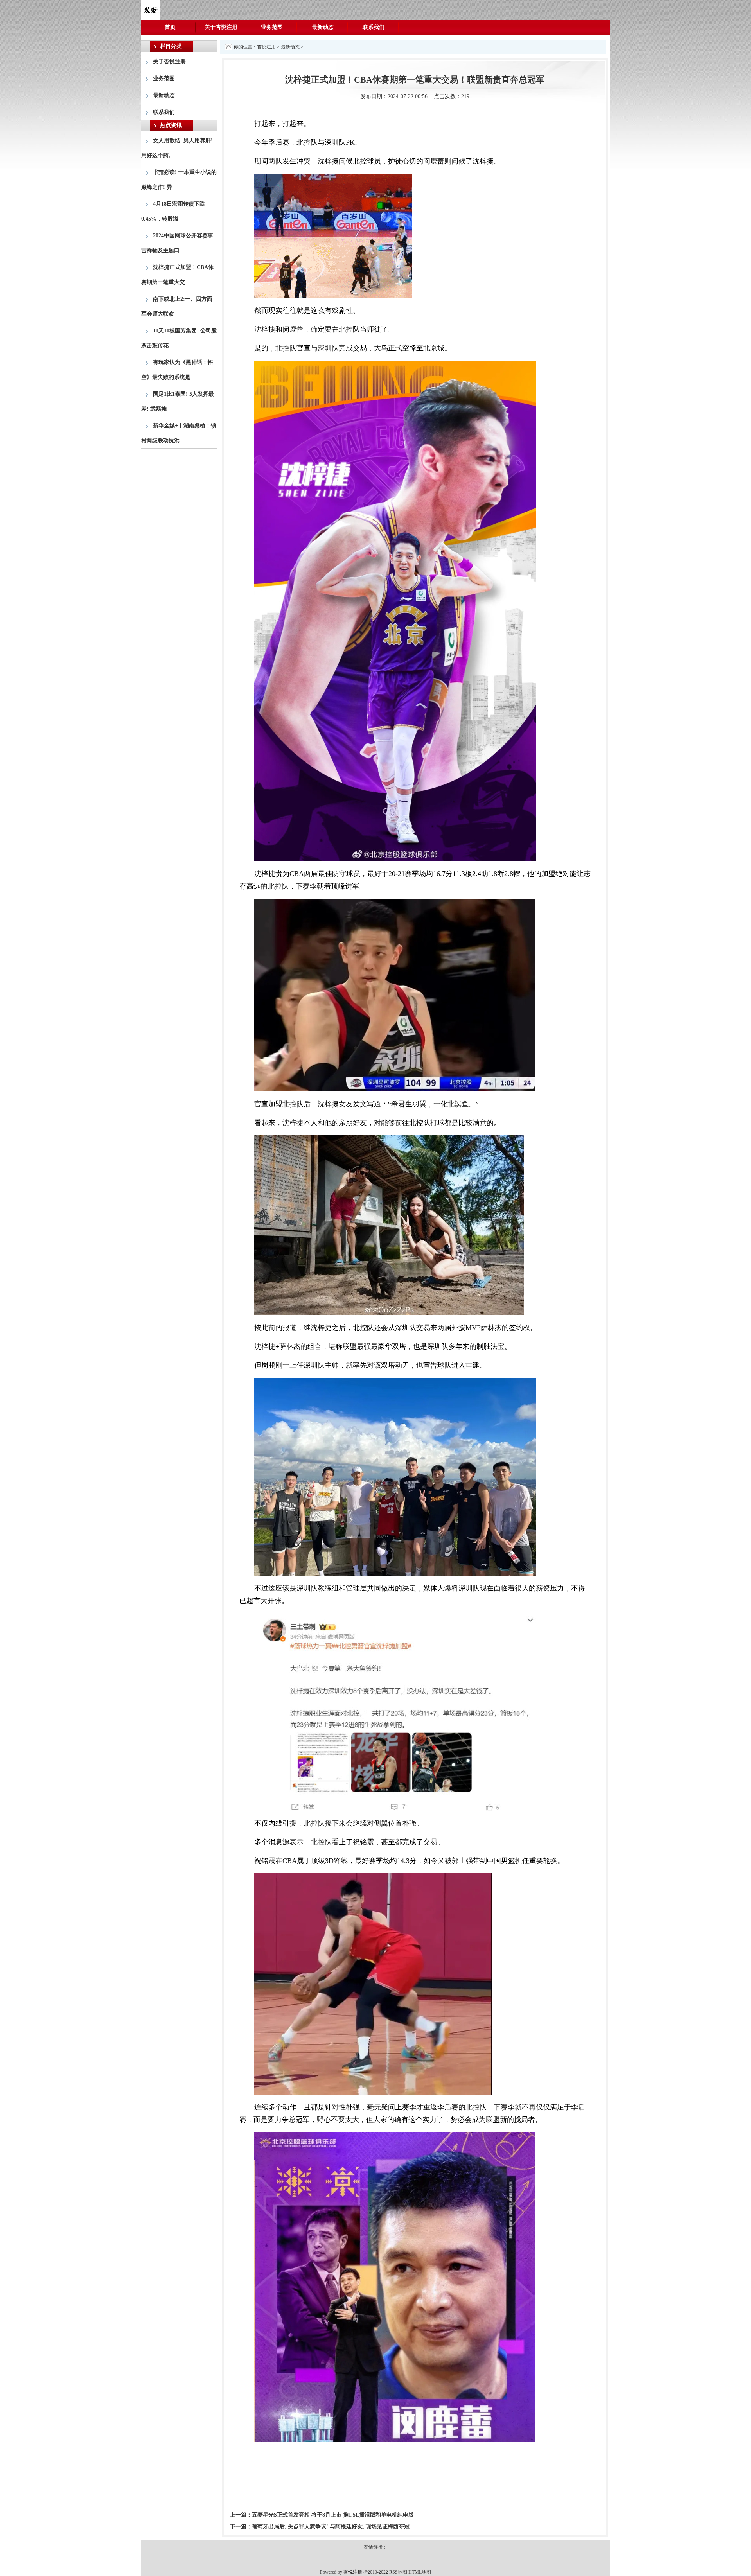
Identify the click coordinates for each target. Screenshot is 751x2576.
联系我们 (374, 27)
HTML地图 (420, 2572)
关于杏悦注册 (221, 27)
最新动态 (323, 27)
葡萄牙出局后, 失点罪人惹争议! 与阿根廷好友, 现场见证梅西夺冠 (331, 2527)
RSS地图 (398, 2572)
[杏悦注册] (151, 9)
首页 (170, 27)
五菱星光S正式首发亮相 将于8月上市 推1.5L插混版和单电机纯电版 (333, 2515)
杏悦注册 (266, 47)
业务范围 (272, 27)
